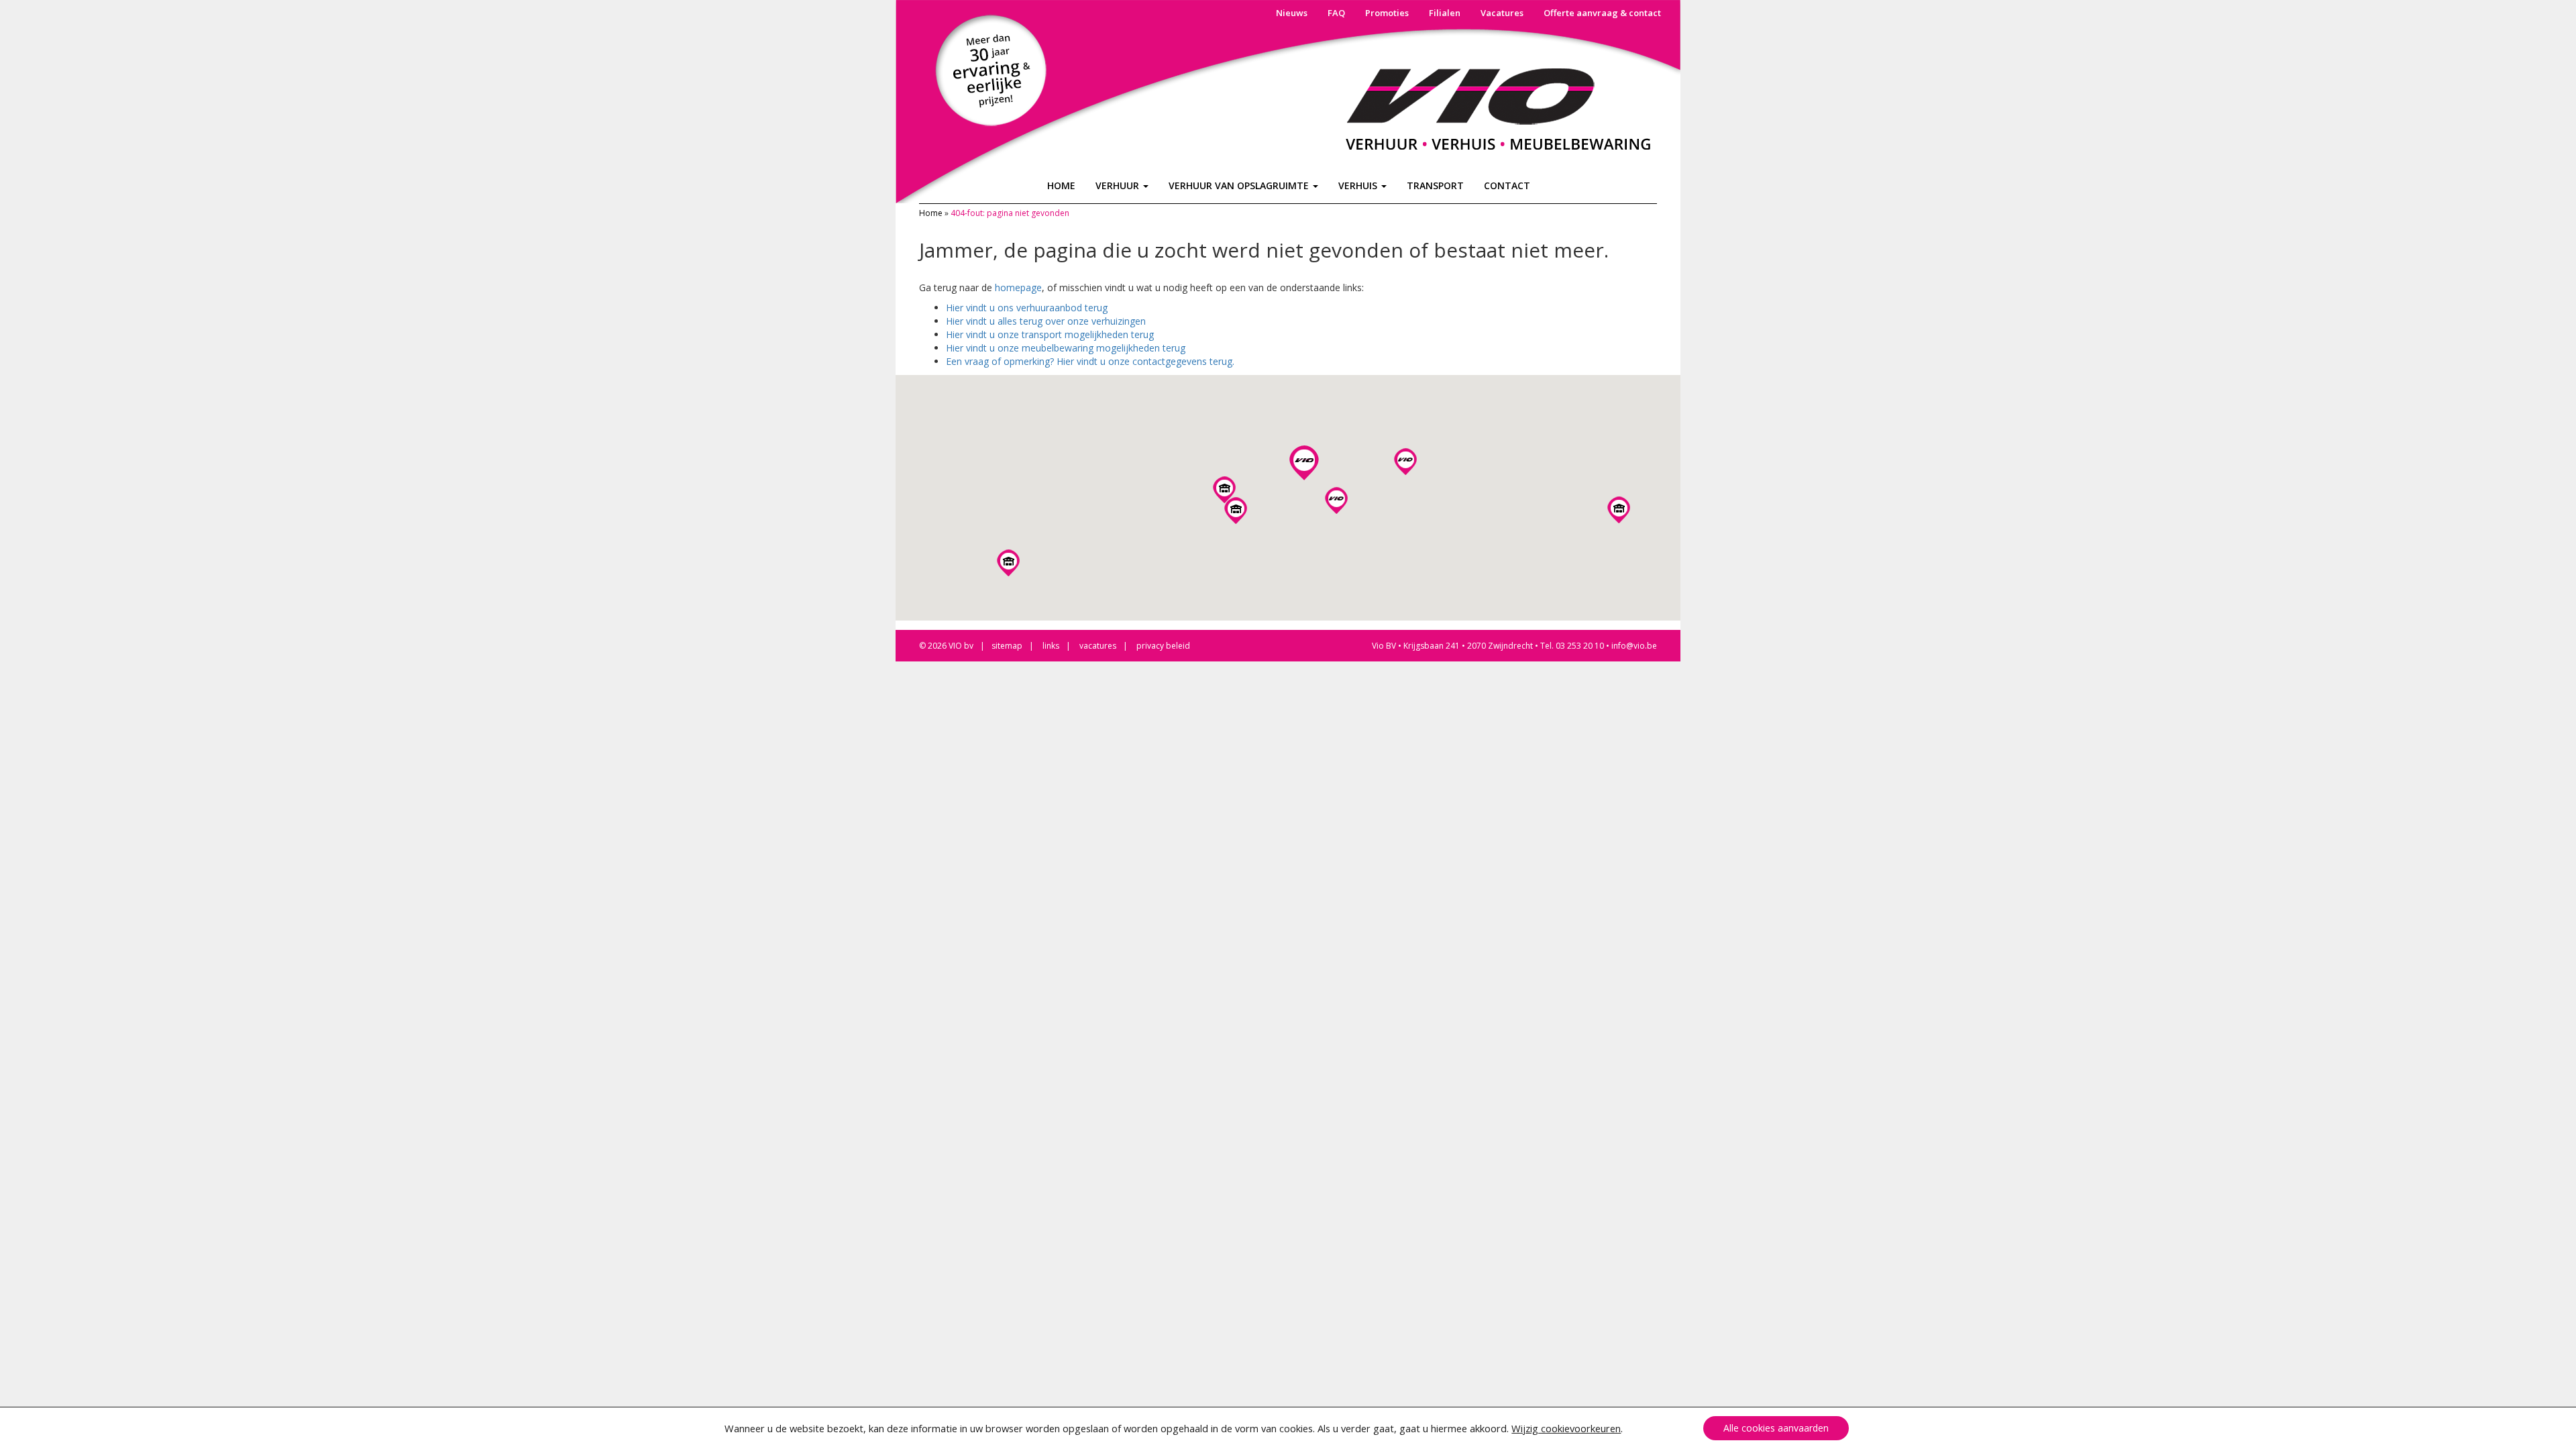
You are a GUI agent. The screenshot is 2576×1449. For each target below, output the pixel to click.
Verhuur (1119, 185)
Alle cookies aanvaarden (1776, 1428)
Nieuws (1292, 13)
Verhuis (1359, 185)
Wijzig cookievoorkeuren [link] (1566, 1428)
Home (1061, 185)
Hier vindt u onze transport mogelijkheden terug (1050, 334)
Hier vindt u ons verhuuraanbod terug (1027, 308)
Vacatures (1502, 13)
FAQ (1336, 13)
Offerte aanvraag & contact (1602, 13)
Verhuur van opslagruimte (1240, 185)
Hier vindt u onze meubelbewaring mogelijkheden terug (1066, 348)
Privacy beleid (1163, 646)
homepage (1018, 287)
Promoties (1387, 13)
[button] (1224, 490)
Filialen (1445, 13)
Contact (1507, 185)
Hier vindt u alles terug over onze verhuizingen (1046, 321)
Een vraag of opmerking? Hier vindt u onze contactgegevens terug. (1090, 361)
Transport (1435, 185)
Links (1051, 646)
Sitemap (1007, 646)
